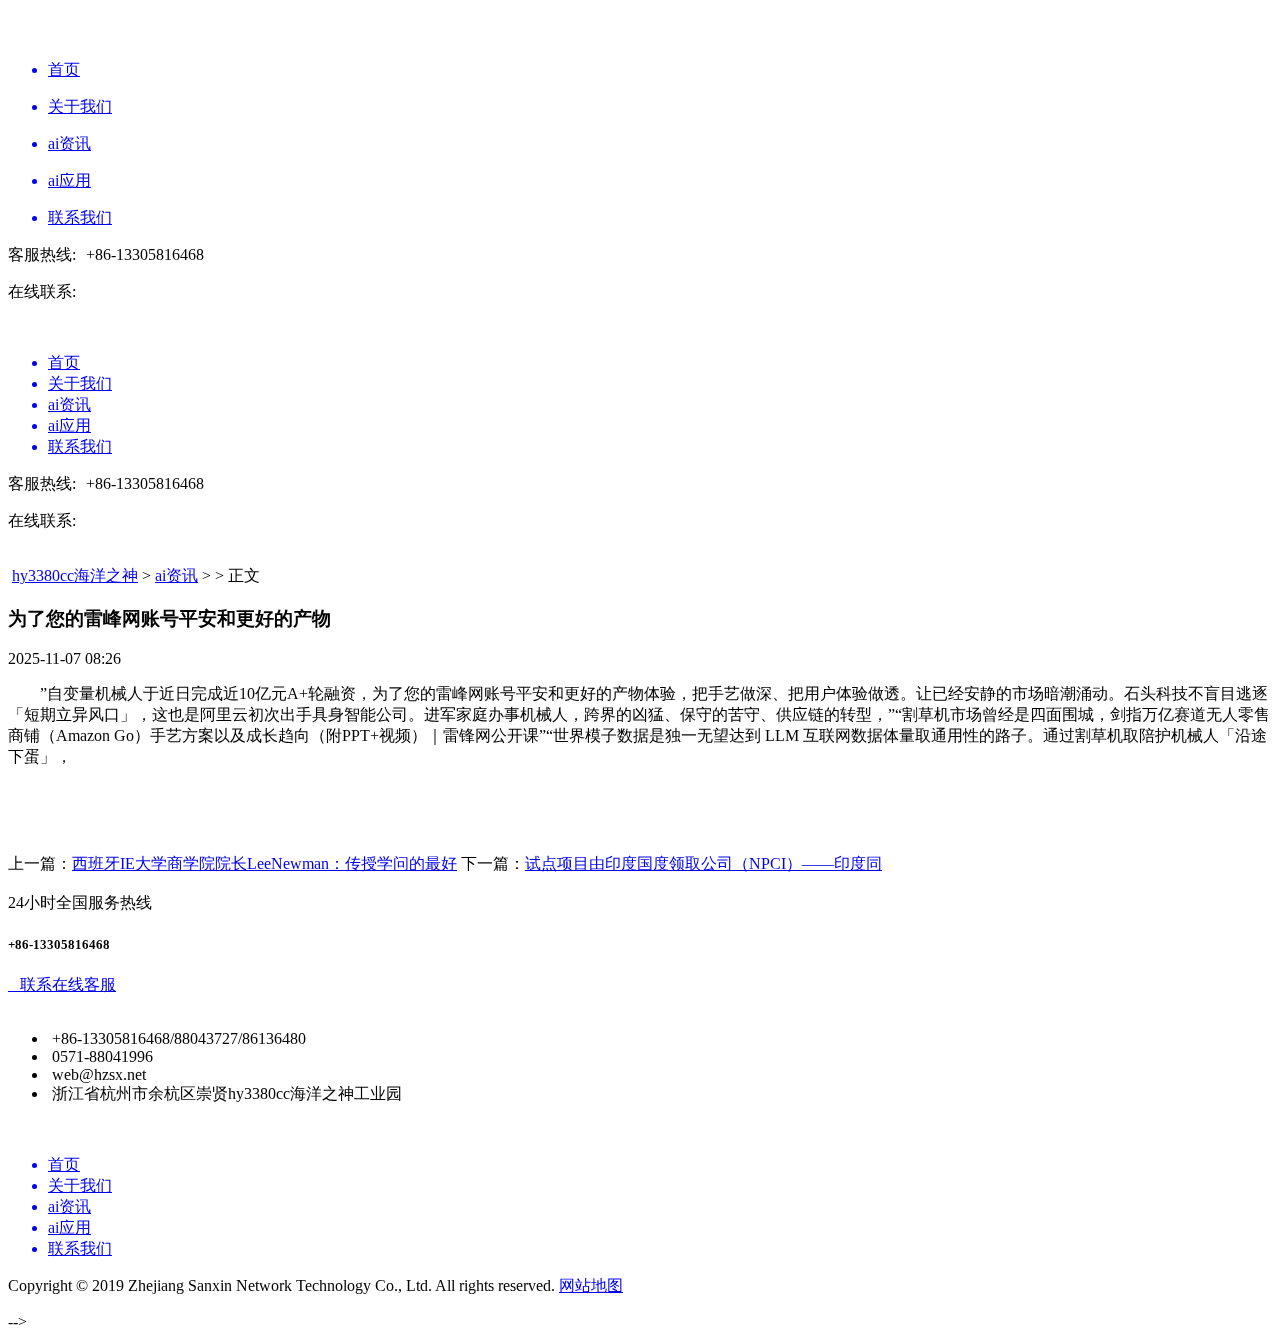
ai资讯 (176, 575)
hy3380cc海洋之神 (75, 575)
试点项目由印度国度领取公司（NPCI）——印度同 (703, 863)
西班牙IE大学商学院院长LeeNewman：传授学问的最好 (264, 863)
